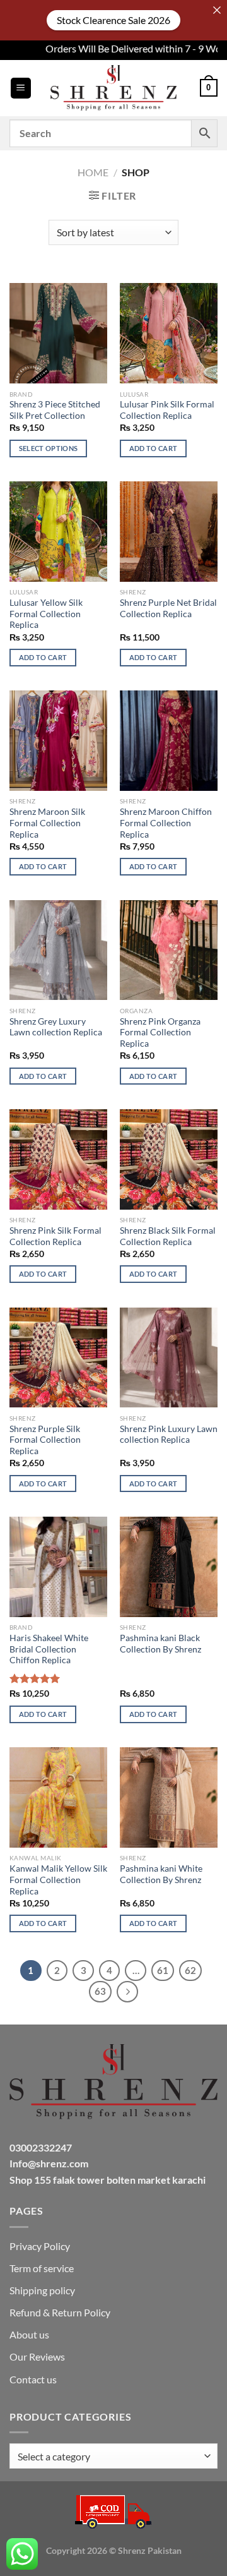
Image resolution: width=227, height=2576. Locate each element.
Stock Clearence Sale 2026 (113, 20)
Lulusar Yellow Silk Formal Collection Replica (46, 614)
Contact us (33, 2379)
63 (100, 1991)
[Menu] (21, 88)
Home (93, 172)
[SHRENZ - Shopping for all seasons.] (113, 88)
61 (163, 1970)
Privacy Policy (40, 2246)
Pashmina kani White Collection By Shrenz (161, 1874)
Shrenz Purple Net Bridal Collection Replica (168, 608)
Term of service (42, 2268)
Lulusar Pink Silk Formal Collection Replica (167, 410)
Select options (49, 448)
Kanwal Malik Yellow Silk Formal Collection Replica (58, 1880)
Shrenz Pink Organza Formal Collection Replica (160, 1032)
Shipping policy (42, 2290)
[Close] (217, 10)
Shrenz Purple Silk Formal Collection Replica (45, 1440)
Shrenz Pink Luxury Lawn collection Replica (169, 1435)
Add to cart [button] (154, 448)
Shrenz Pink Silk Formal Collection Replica (55, 1236)
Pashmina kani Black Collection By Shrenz (160, 1644)
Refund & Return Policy (60, 2312)
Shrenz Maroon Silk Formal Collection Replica (47, 823)
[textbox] (110, 2457)
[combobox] (113, 2456)
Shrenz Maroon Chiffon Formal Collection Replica (166, 823)
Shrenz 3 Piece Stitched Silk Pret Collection (55, 410)
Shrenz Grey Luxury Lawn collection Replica (56, 1027)
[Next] (127, 1992)
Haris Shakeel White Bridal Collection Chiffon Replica (49, 1649)
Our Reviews (37, 2356)
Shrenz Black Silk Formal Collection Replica (168, 1236)
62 (190, 1970)
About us (29, 2334)
